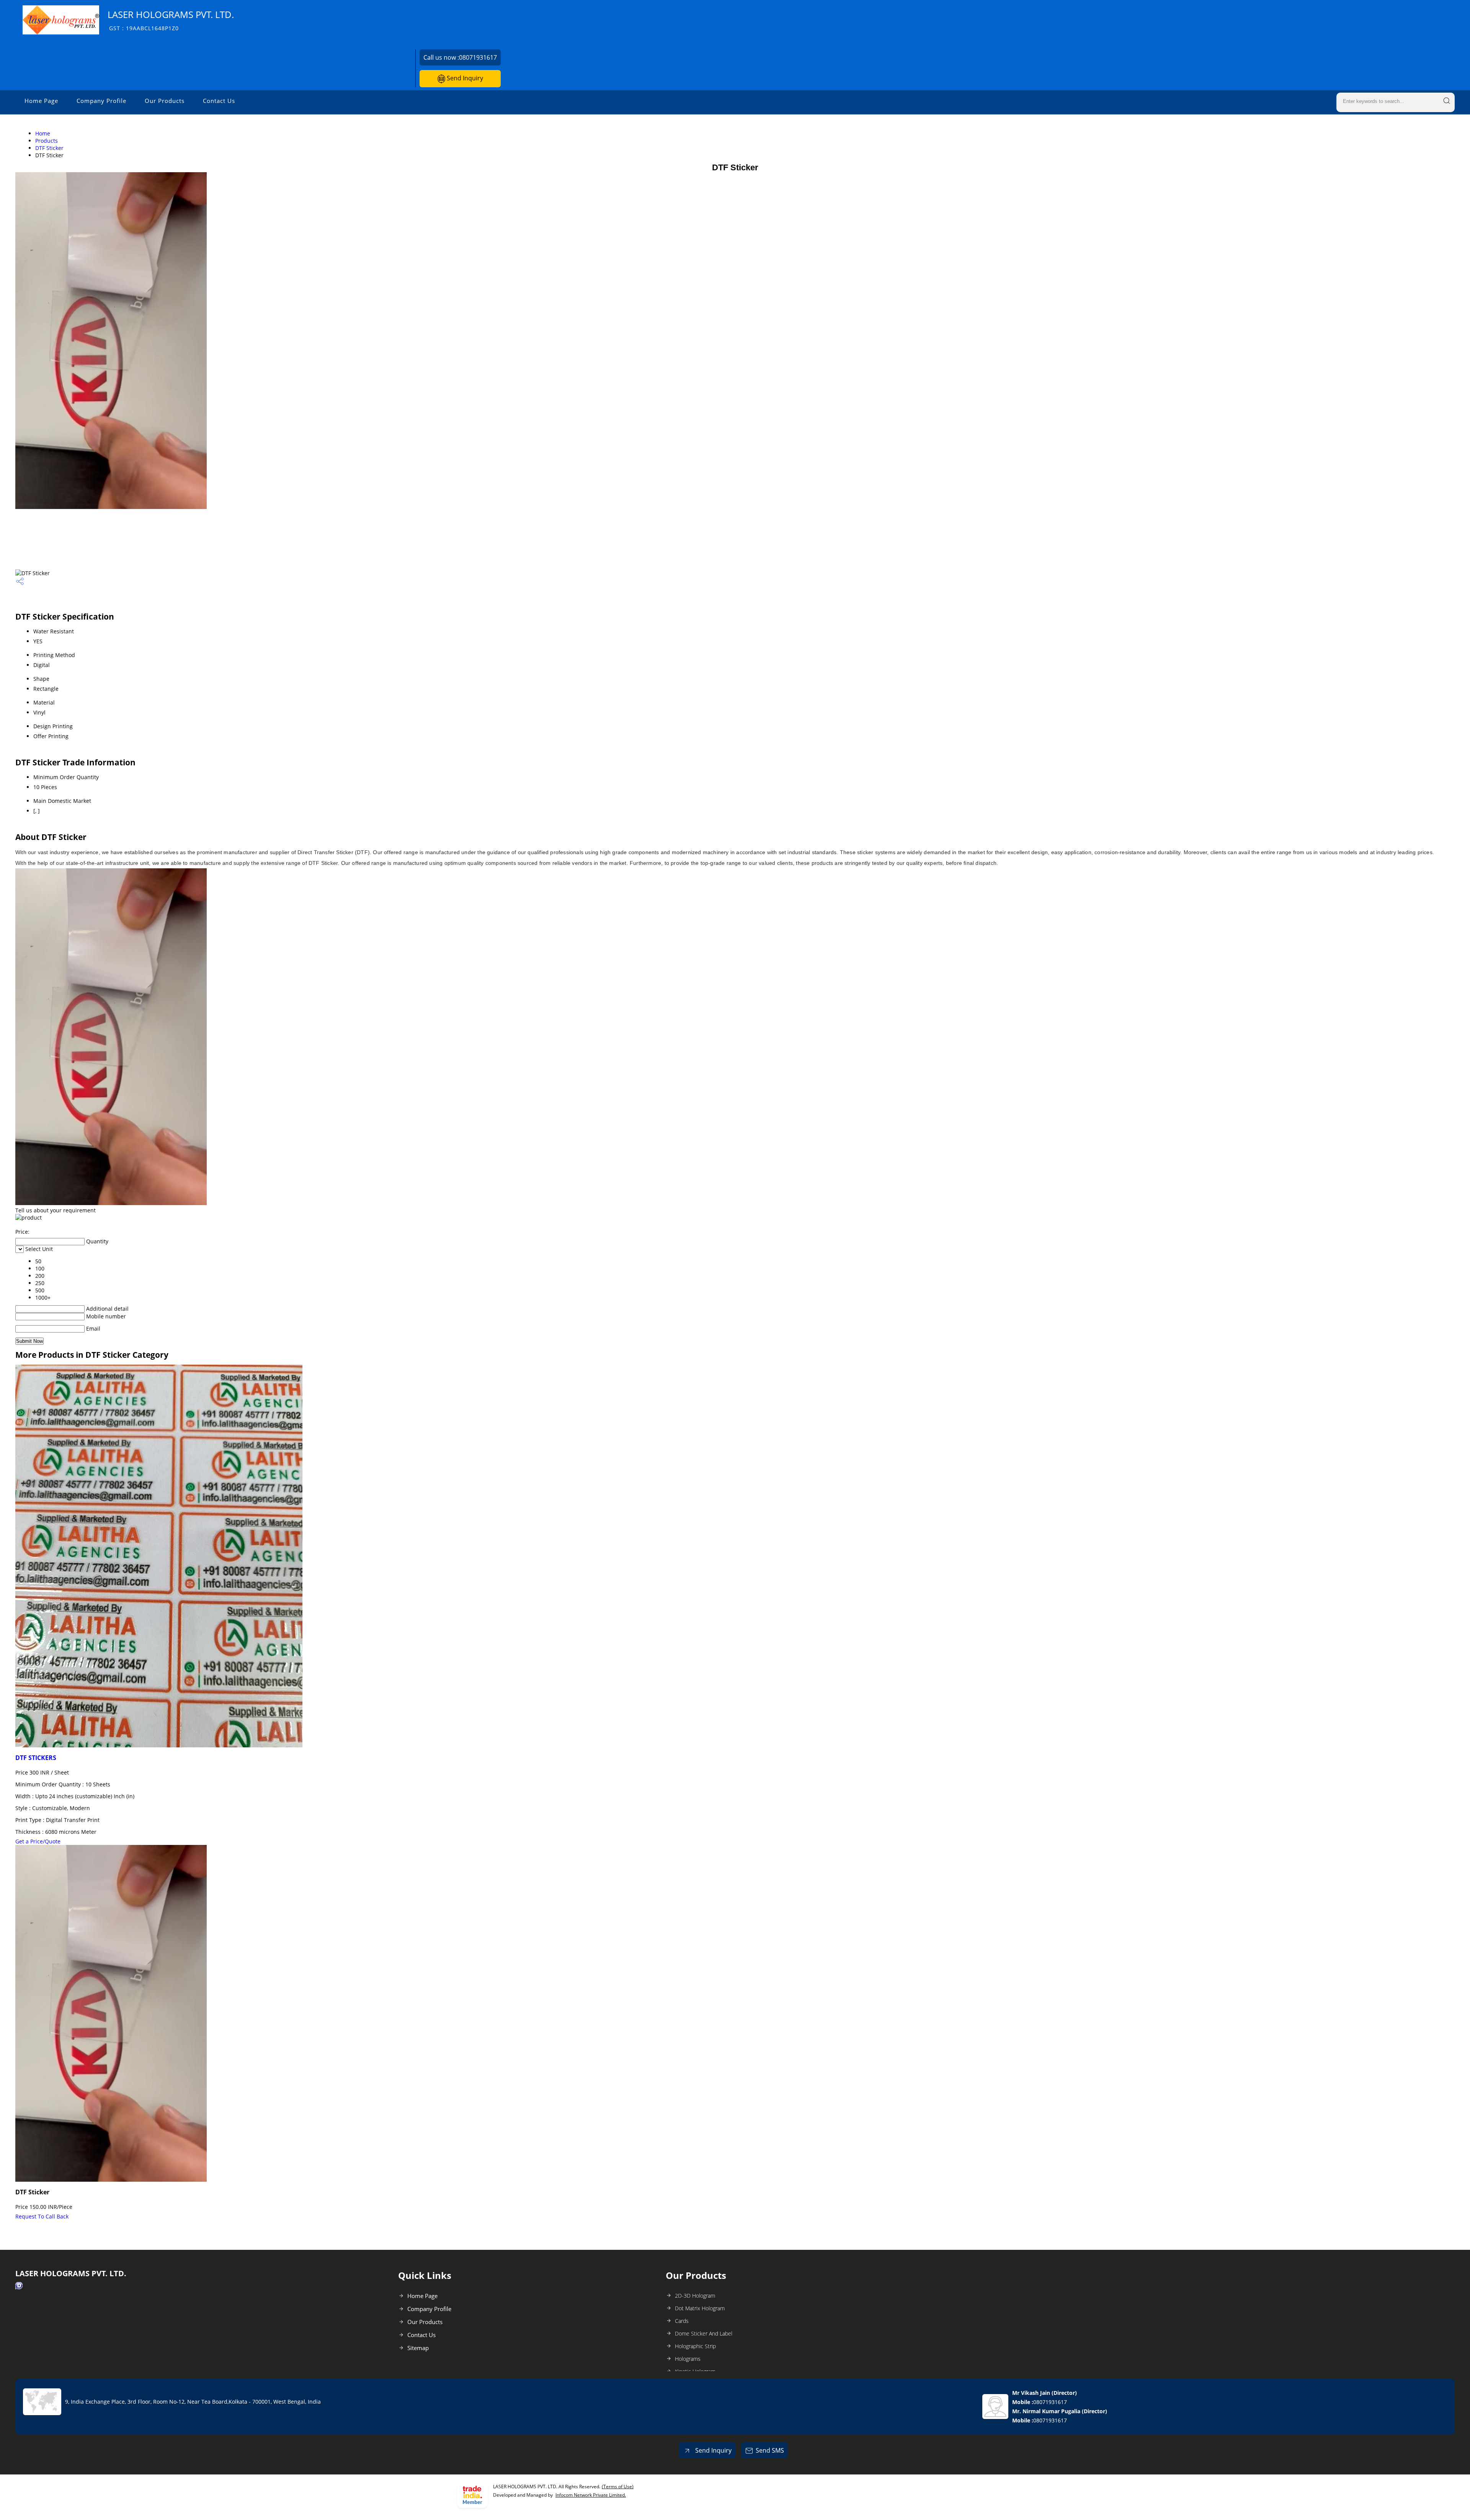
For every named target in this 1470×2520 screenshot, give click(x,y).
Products (47, 141)
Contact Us (219, 101)
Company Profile (101, 101)
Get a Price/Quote (38, 1841)
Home (43, 133)
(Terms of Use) (618, 2487)
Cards (682, 2321)
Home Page (41, 101)
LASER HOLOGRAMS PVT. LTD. (171, 20)
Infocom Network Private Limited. (591, 2495)
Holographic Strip (695, 2346)
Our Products (165, 101)
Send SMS (770, 2450)
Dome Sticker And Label (704, 2333)
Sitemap (418, 2348)
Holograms (688, 2359)
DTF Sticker (49, 148)
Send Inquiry (464, 78)
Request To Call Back (42, 2216)
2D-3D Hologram (695, 2296)
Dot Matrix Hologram (700, 2308)
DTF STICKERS (36, 1758)
